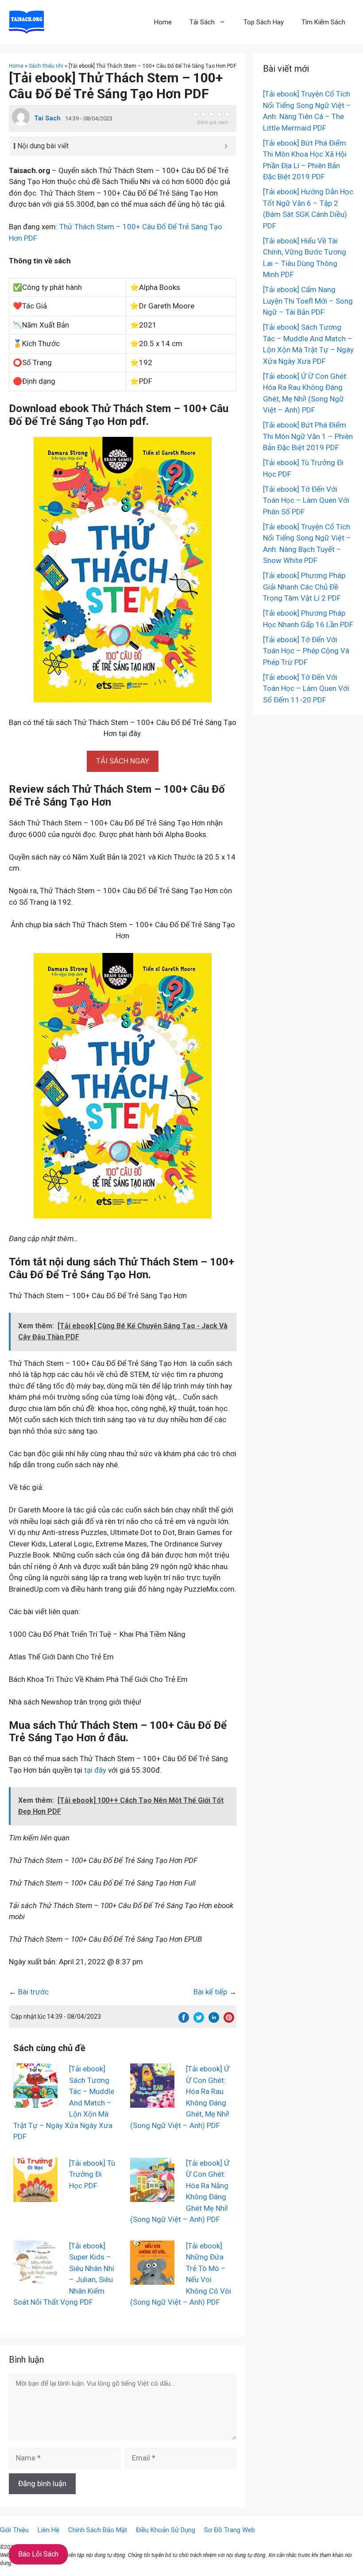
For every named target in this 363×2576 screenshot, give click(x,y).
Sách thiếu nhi (46, 66)
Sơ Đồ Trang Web (230, 2530)
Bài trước (33, 1992)
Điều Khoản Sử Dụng (166, 2530)
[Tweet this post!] (199, 2020)
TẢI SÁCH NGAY (123, 761)
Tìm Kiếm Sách (323, 22)
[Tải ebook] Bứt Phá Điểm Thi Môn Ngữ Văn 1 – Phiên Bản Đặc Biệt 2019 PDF (308, 436)
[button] (123, 761)
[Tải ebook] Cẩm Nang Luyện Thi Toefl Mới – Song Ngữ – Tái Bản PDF (308, 301)
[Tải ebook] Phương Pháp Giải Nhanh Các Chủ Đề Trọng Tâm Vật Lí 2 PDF (304, 587)
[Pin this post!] (229, 2020)
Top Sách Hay (264, 22)
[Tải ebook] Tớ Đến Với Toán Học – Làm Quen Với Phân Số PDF (306, 500)
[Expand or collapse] (226, 146)
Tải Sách (202, 22)
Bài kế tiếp (210, 1992)
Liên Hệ (48, 2530)
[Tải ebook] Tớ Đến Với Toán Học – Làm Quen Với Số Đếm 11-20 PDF (306, 688)
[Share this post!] (184, 2020)
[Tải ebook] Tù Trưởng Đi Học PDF (92, 2174)
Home (163, 22)
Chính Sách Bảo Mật (98, 2530)
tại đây (95, 1770)
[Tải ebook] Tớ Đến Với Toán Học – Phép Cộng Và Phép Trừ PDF (306, 651)
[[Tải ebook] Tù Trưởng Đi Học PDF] (35, 2196)
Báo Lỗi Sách (38, 2554)
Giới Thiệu (14, 2530)
